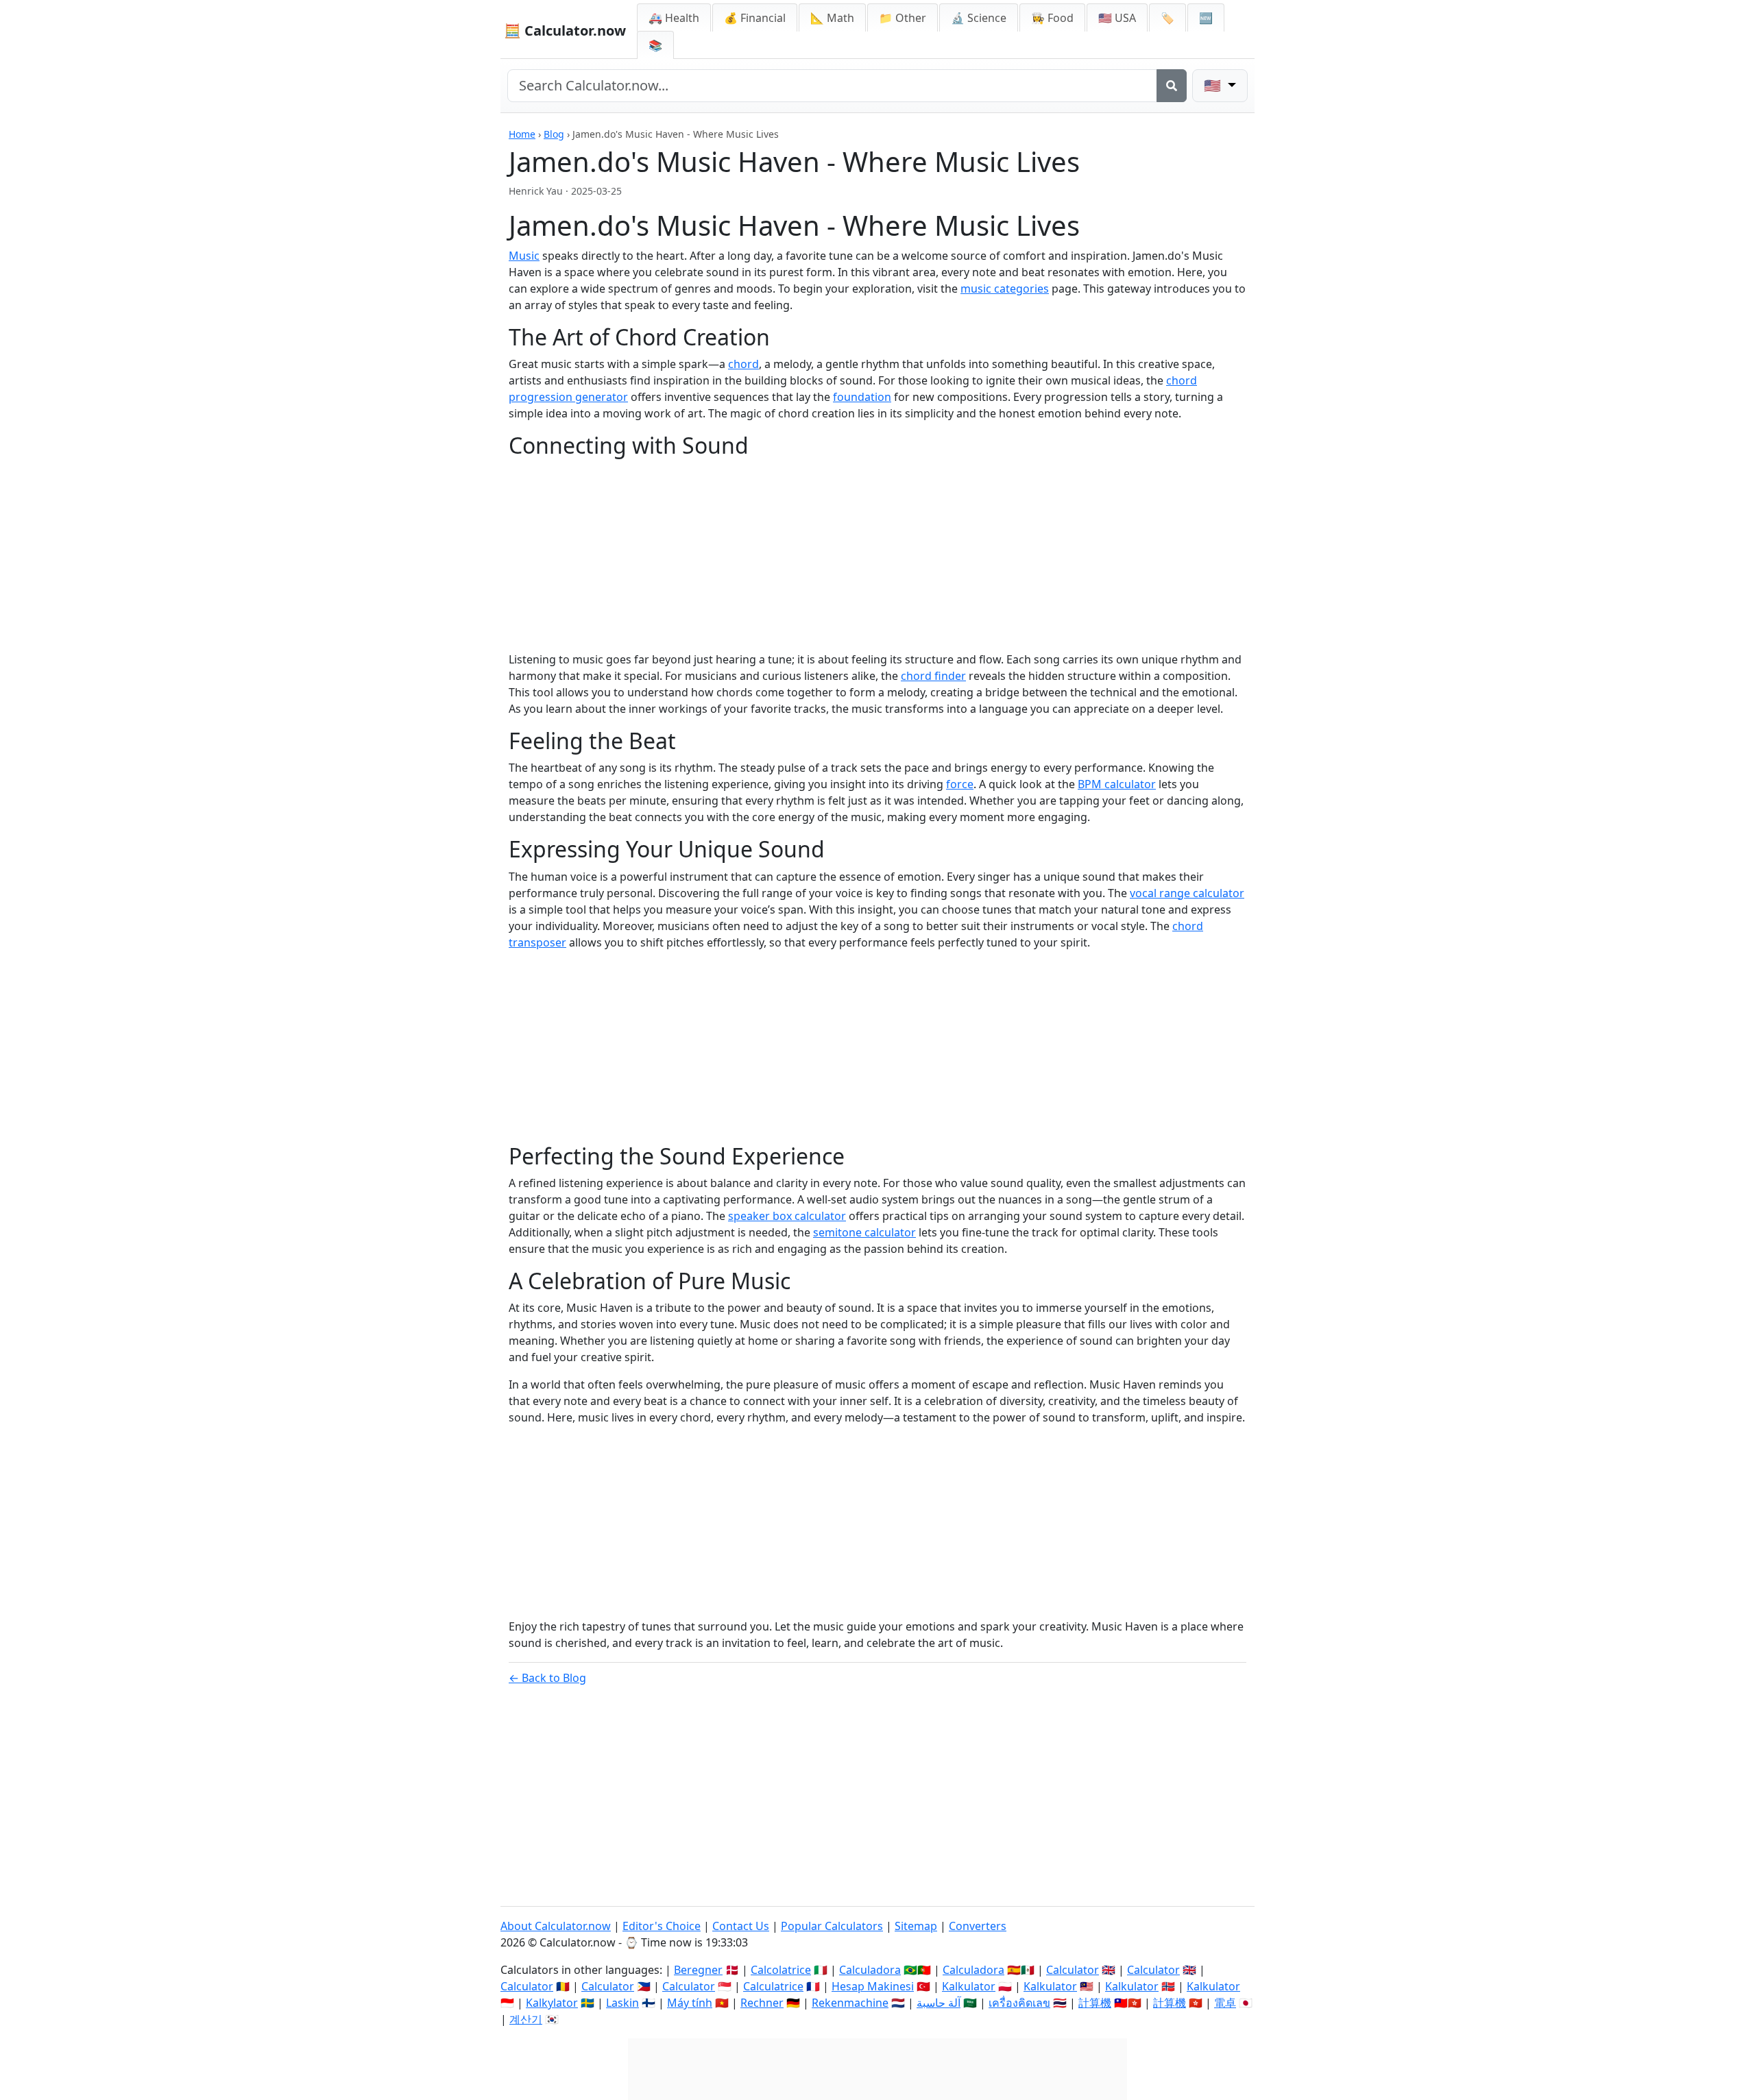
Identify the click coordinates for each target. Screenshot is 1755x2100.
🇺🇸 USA (1117, 18)
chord (743, 364)
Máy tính (690, 2003)
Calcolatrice (781, 1970)
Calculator (1073, 1970)
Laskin (622, 2003)
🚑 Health (674, 18)
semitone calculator (864, 1232)
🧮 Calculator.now (565, 30)
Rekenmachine (850, 2003)
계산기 (526, 2019)
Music (524, 256)
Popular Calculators (832, 1926)
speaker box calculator (787, 1216)
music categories (1005, 289)
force (960, 784)
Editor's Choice (662, 1926)
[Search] (1172, 86)
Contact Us (741, 1926)
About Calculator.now (556, 1926)
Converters (978, 1926)
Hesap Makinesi (873, 1986)
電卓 (1225, 2003)
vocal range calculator (1187, 893)
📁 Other (903, 18)
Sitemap (916, 1926)
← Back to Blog (547, 1678)
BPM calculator (1117, 784)
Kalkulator (969, 1986)
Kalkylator (552, 2003)
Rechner (762, 2003)
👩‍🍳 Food (1052, 18)
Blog (554, 134)
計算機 (1095, 2003)
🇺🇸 (1214, 85)
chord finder (933, 676)
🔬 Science (979, 18)
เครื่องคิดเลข (1019, 2003)
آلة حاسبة (939, 2003)
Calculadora (870, 1970)
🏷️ (1167, 18)
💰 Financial (755, 18)
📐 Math (832, 18)
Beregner (698, 1970)
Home (522, 134)
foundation (862, 397)
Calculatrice (773, 1986)
